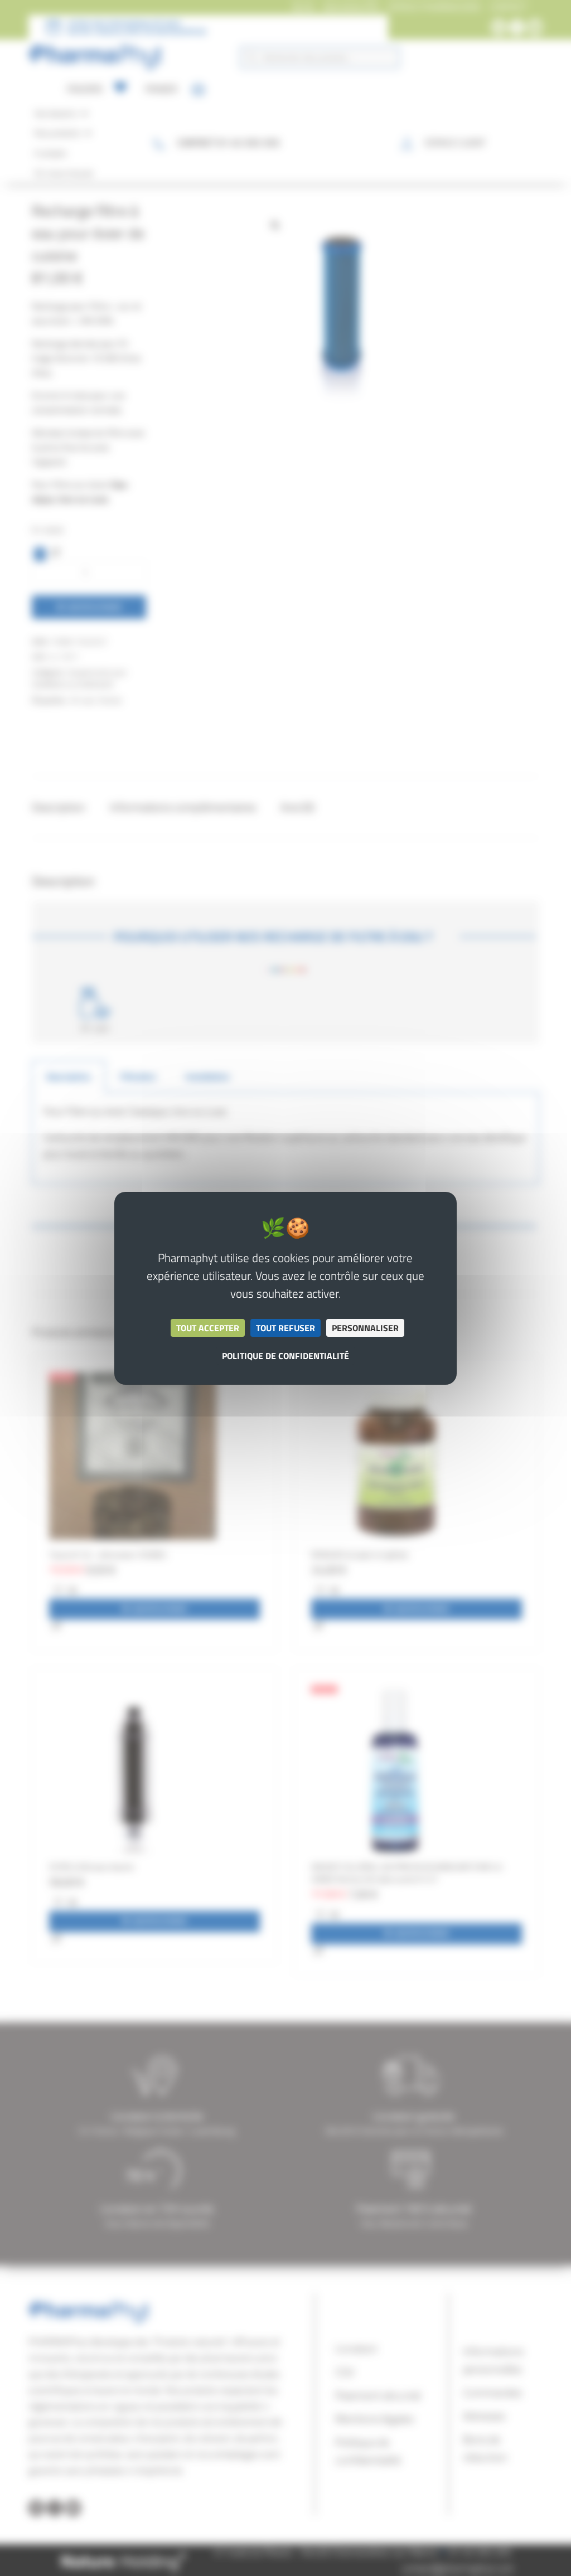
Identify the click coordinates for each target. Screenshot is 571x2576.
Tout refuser (285, 1328)
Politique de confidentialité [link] (285, 1356)
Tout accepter (208, 1328)
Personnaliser (365, 1328)
